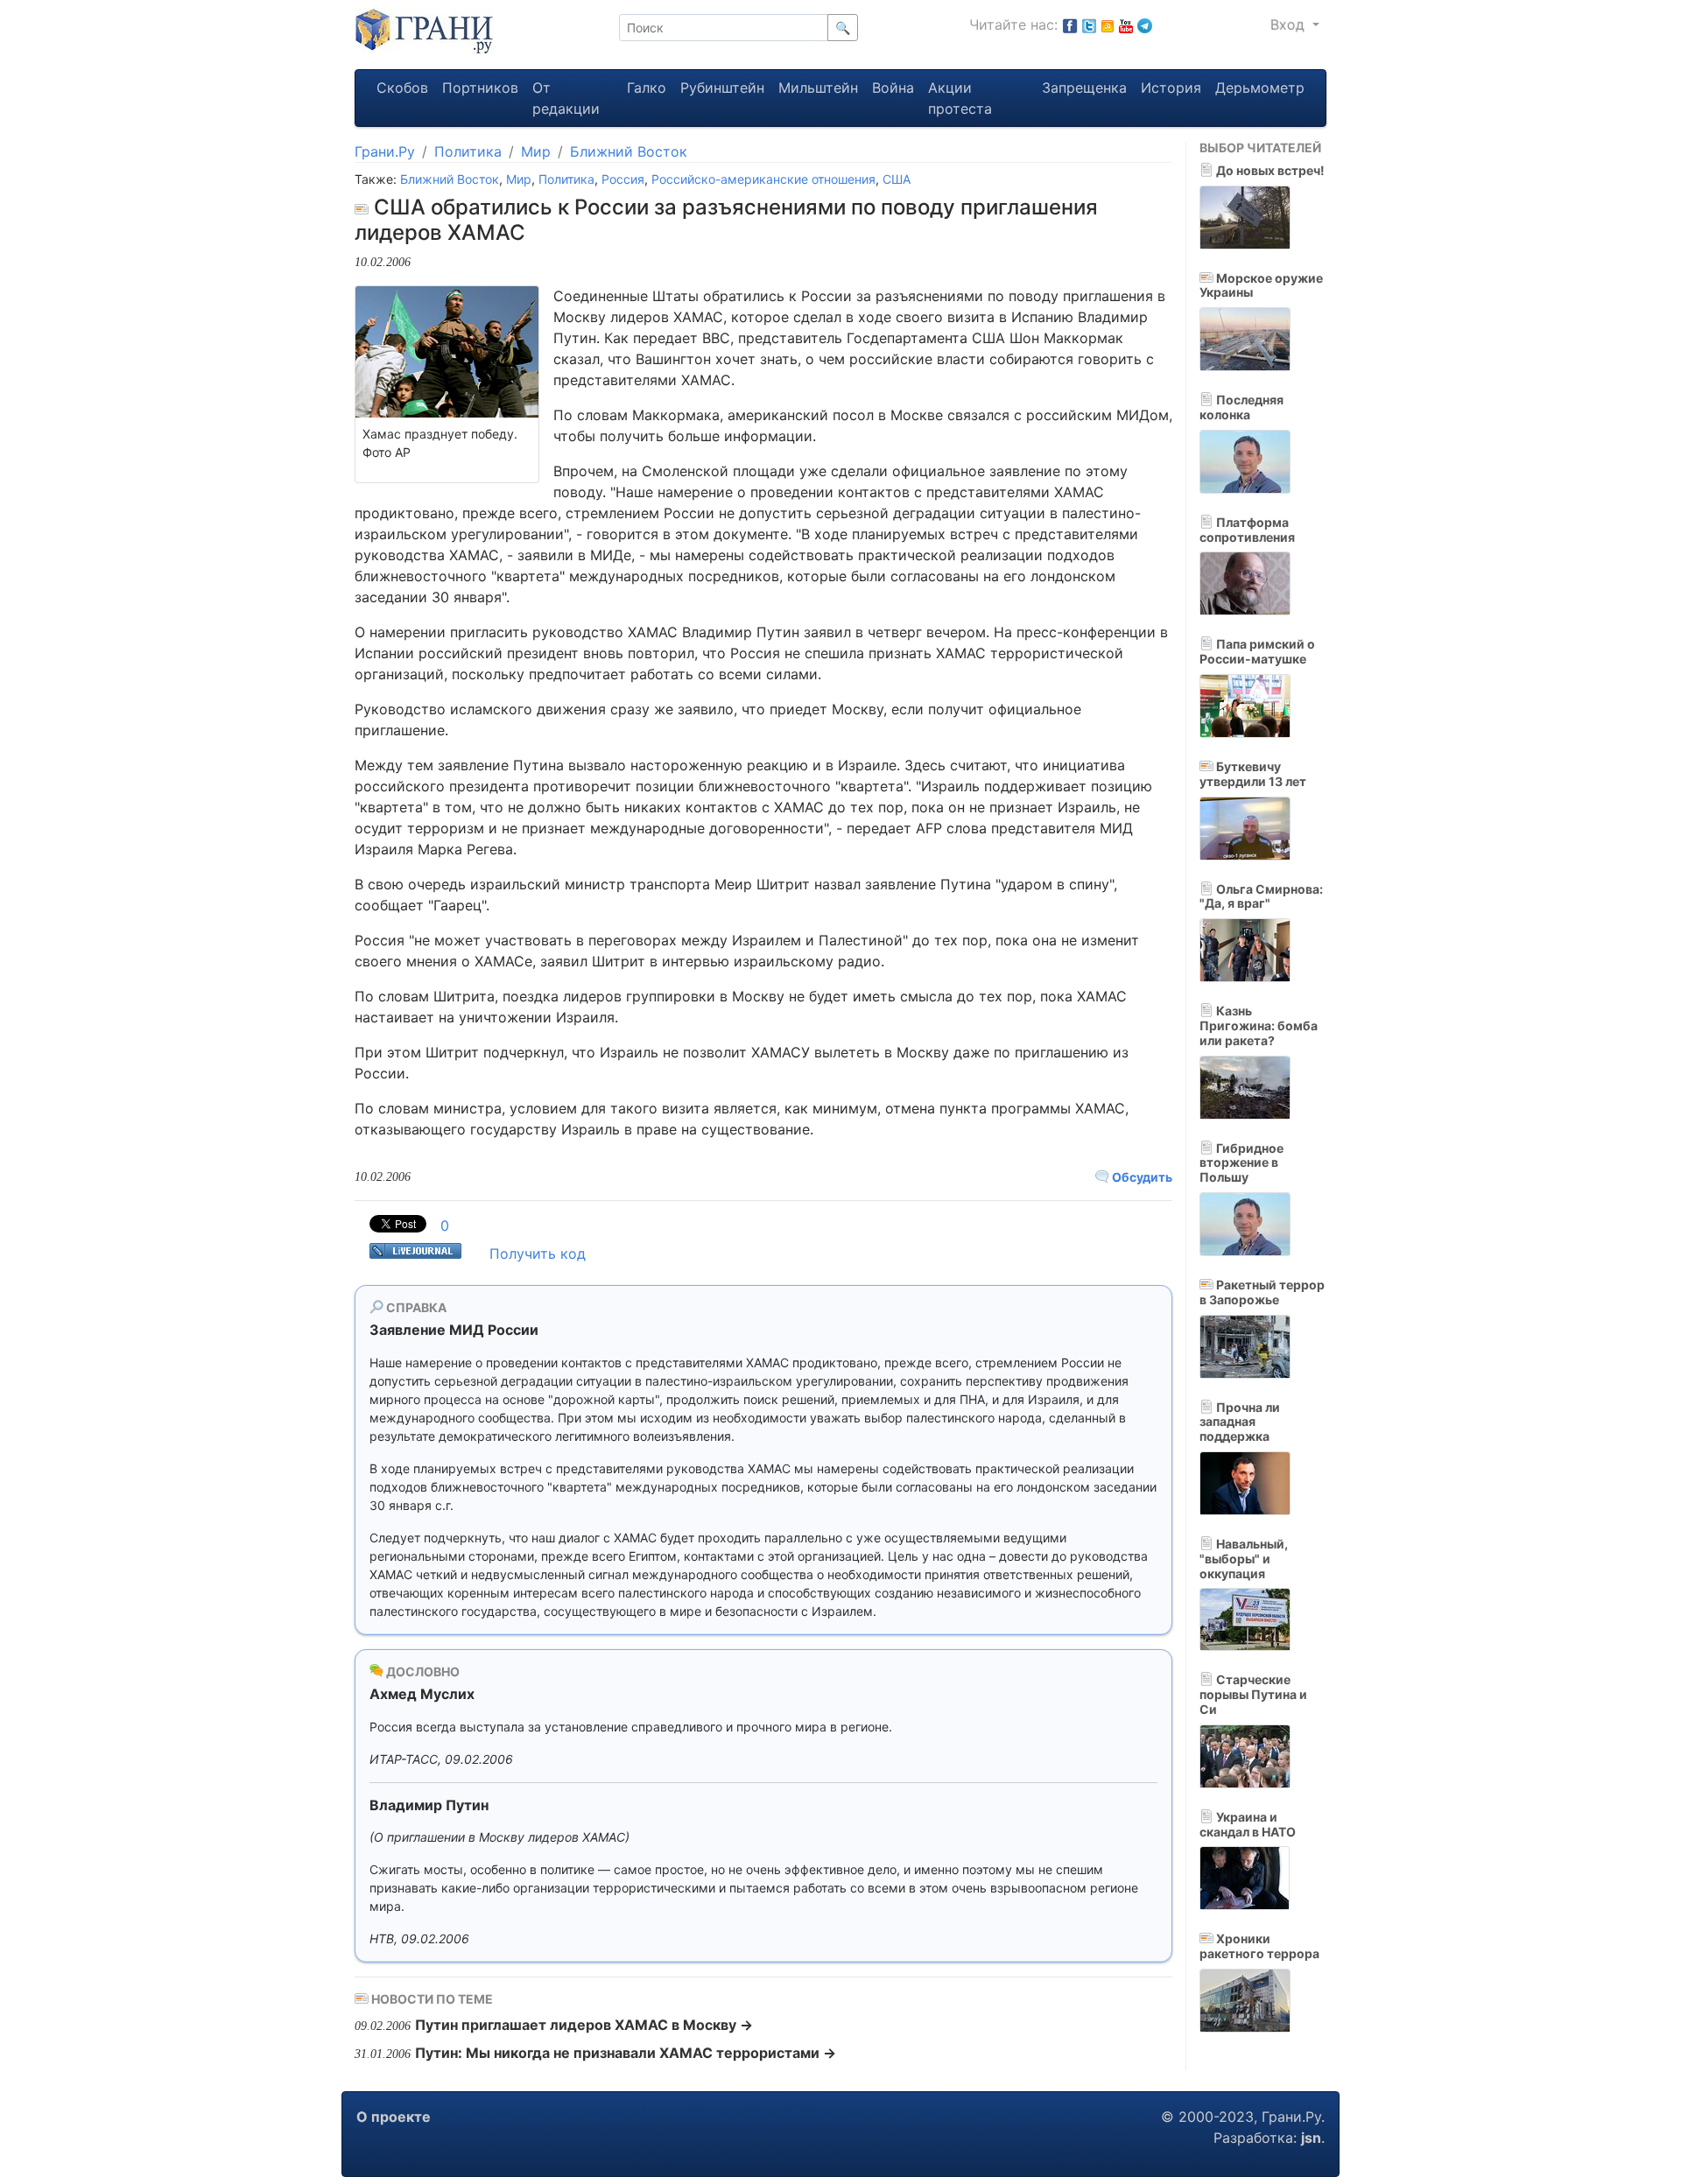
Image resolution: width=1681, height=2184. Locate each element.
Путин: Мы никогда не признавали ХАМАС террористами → (626, 2053)
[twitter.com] (1089, 25)
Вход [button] (1290, 25)
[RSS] (1108, 25)
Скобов (402, 88)
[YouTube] (1126, 25)
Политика (468, 151)
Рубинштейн (722, 88)
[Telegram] (1145, 25)
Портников (480, 88)
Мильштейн (818, 88)
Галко (647, 88)
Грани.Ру (385, 151)
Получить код (538, 1254)
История (1171, 88)
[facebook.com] (1070, 25)
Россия (623, 179)
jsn (1311, 2138)
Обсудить (1141, 1177)
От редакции (566, 98)
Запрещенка (1084, 88)
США (897, 179)
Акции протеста (960, 98)
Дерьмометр (1260, 88)
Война (893, 88)
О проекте (394, 2117)
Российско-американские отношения (763, 179)
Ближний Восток (629, 151)
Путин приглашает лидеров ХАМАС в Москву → (584, 2025)
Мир (536, 151)
